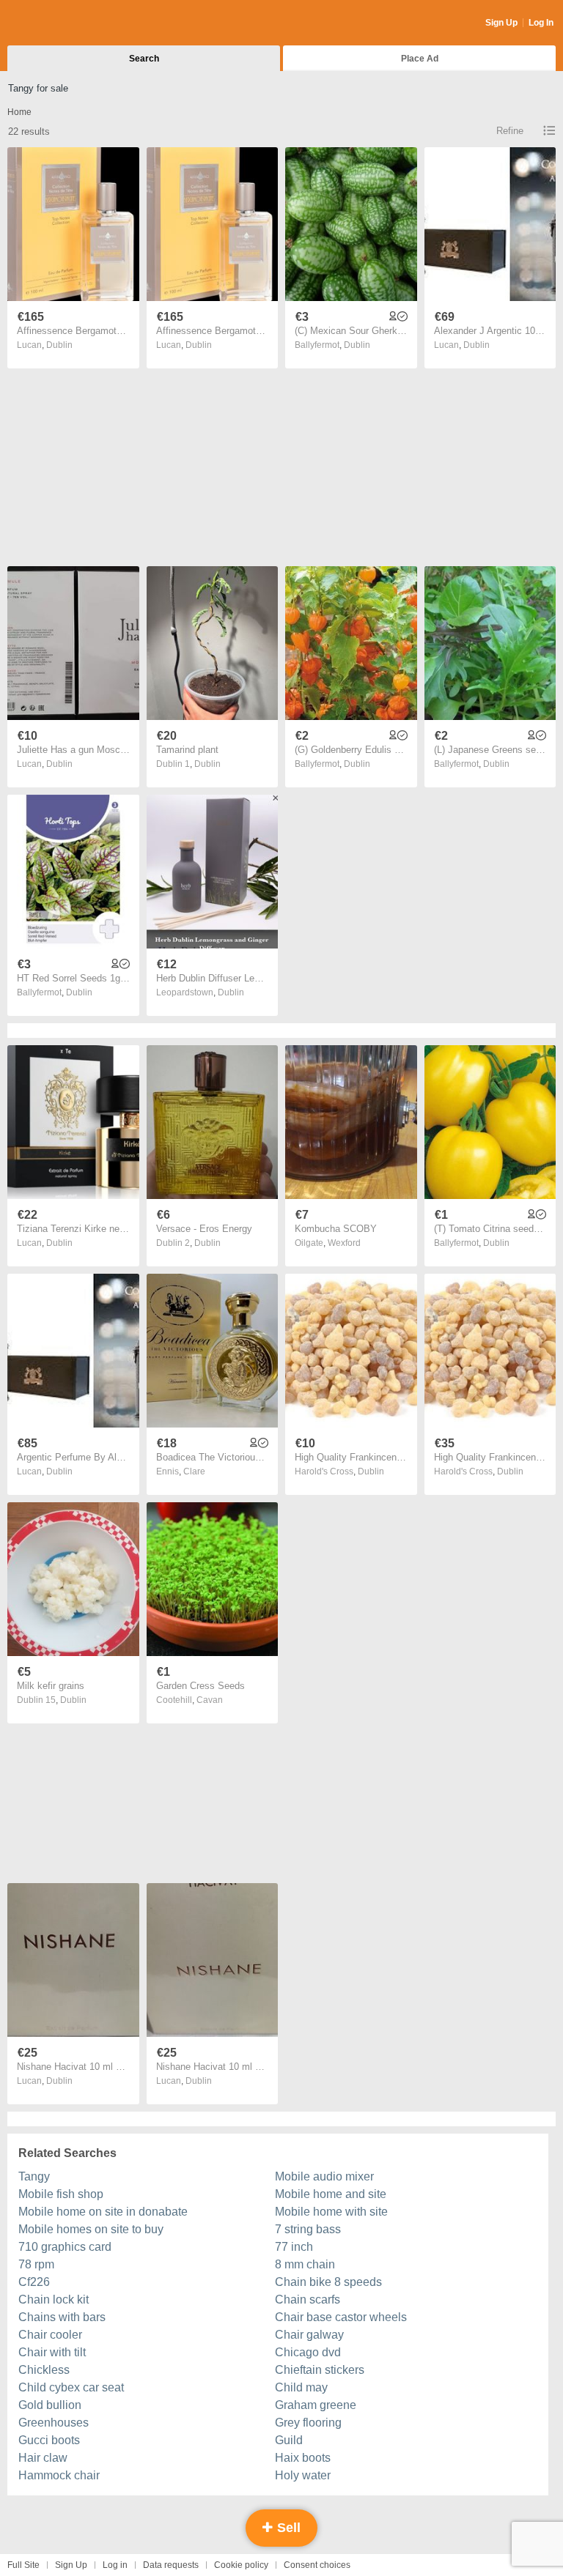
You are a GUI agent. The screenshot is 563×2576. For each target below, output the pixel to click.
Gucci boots (49, 2440)
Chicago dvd (308, 2352)
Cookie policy (241, 2565)
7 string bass (308, 2229)
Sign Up (501, 23)
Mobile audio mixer (324, 2176)
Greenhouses (54, 2423)
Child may (301, 2387)
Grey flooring (308, 2423)
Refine (510, 131)
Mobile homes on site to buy (91, 2229)
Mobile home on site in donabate (103, 2212)
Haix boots (303, 2458)
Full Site (23, 2565)
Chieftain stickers (320, 2370)
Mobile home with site (331, 2212)
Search (144, 59)
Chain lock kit (54, 2300)
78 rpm (36, 2264)
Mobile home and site (331, 2194)
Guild (289, 2440)
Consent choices (317, 2565)
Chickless (44, 2370)
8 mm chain (305, 2264)
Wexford (344, 1243)
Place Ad (420, 59)
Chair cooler (50, 2335)
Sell (287, 2528)
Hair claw (43, 2458)
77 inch (294, 2247)
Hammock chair (59, 2475)
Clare (194, 1471)
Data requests (171, 2565)
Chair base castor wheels (341, 2317)
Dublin (59, 345)
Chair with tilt (52, 2352)
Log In (541, 23)
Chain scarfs (308, 2300)
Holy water (303, 2475)
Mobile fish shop (61, 2194)
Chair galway (309, 2335)
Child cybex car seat (71, 2387)
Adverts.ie (65, 23)
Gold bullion (50, 2405)
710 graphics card (65, 2247)
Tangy (34, 2176)
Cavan (210, 1700)
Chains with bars (62, 2317)
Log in (115, 2565)
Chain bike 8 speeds (328, 2282)
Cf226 (34, 2282)
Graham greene (316, 2405)
